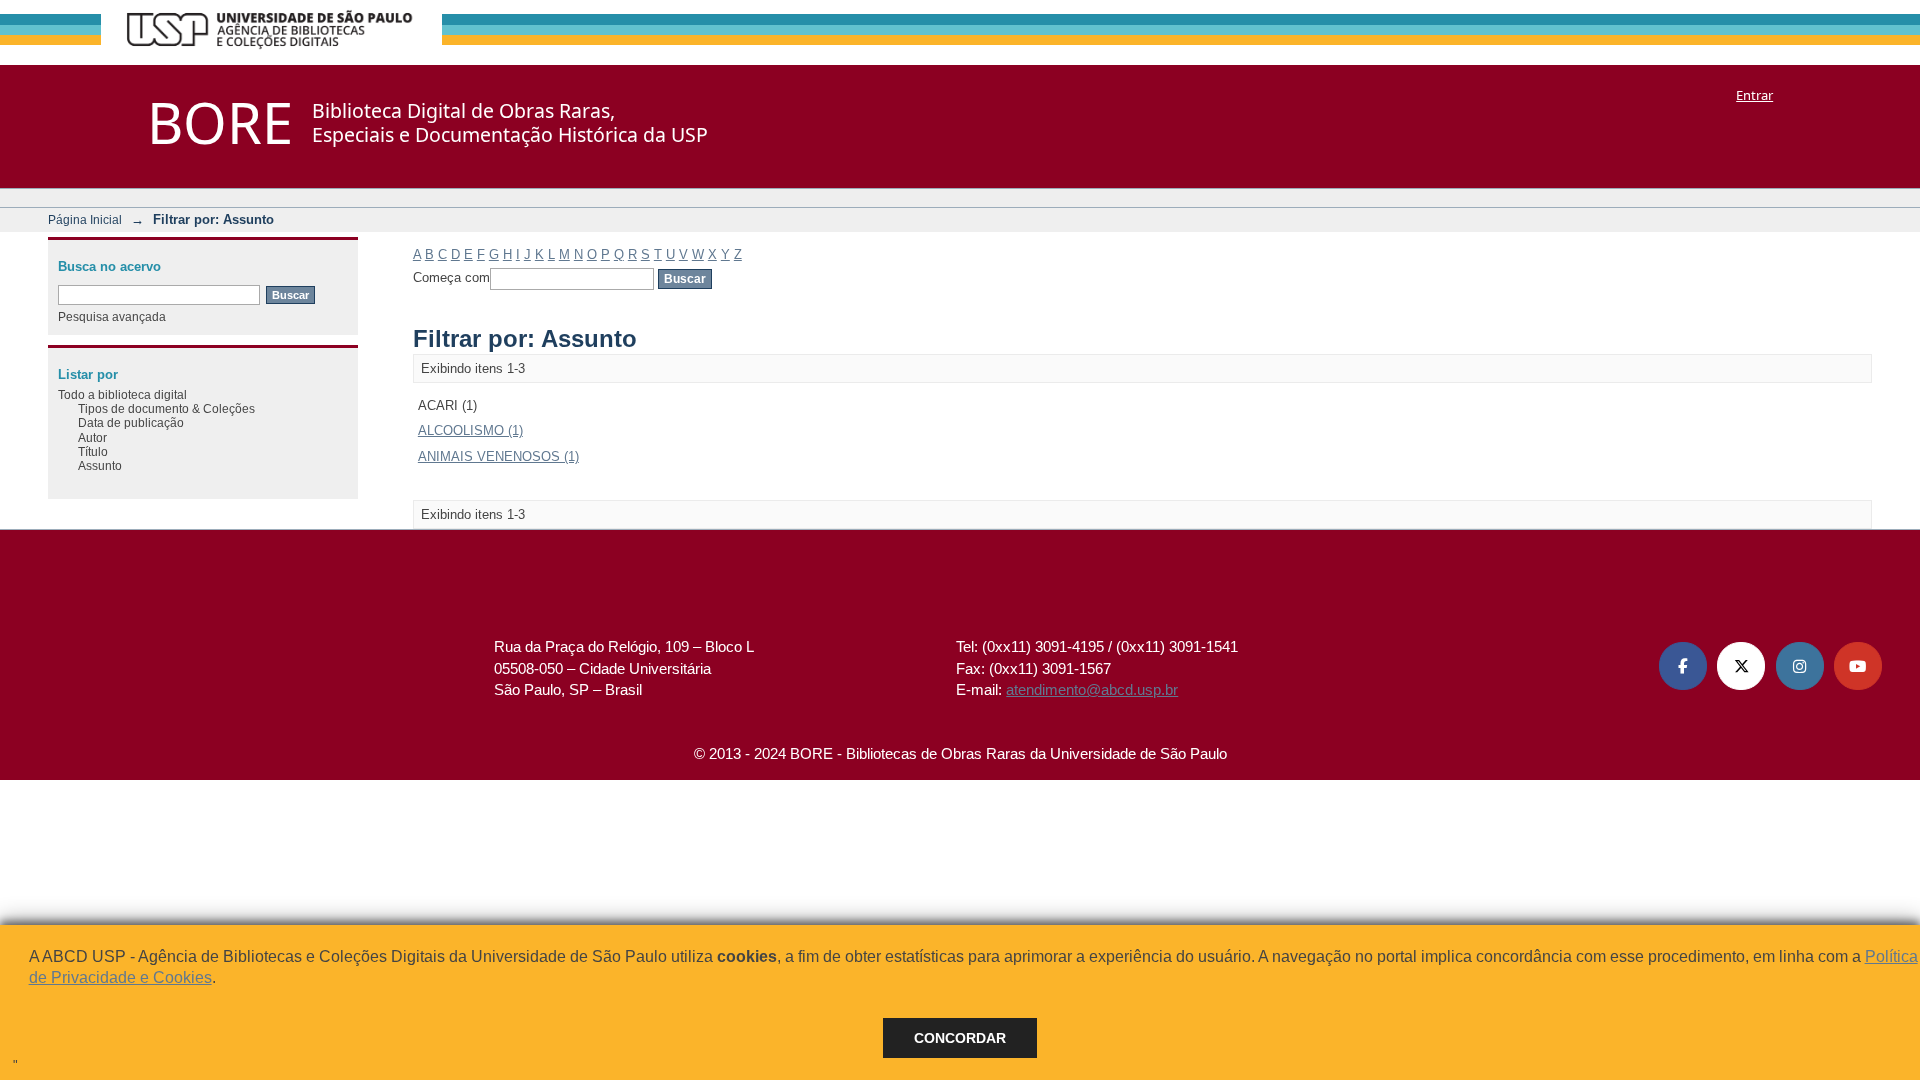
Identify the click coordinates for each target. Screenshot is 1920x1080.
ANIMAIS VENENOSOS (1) (498, 456)
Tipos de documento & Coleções (166, 408)
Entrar (1754, 95)
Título (93, 451)
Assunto (100, 465)
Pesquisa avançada (112, 316)
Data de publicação (131, 422)
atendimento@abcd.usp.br (1092, 689)
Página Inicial (85, 219)
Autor (92, 437)
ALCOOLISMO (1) (470, 430)
